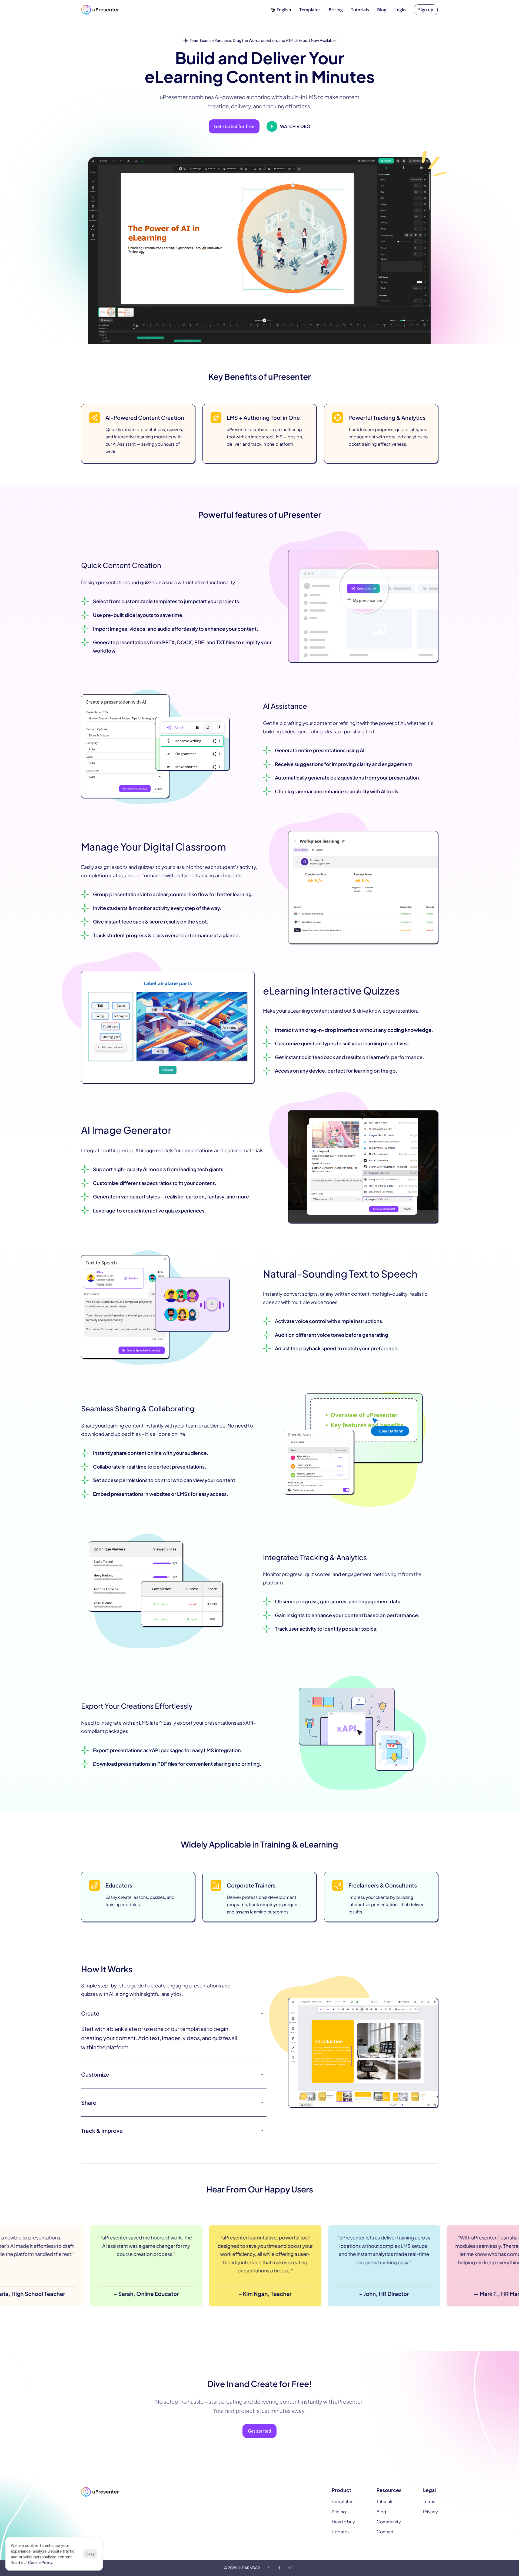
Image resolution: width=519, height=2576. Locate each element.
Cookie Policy (40, 2562)
